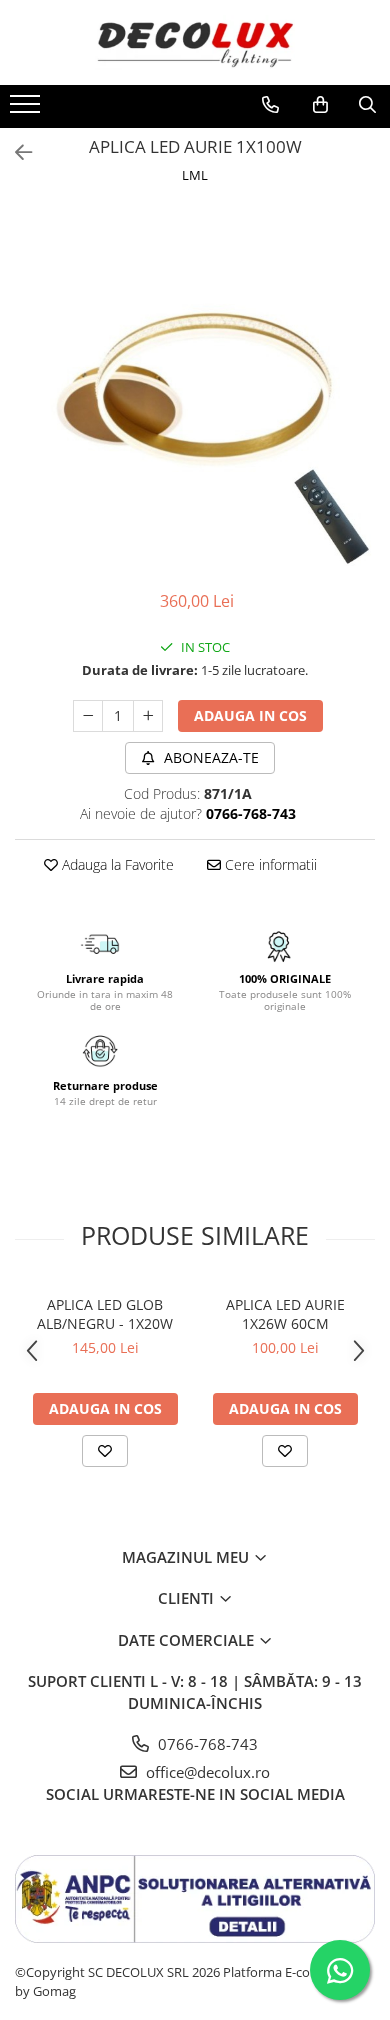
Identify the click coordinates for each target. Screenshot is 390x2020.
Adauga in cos (250, 715)
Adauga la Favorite (116, 864)
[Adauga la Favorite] (105, 1451)
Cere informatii (269, 864)
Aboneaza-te (209, 757)
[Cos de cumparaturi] (320, 105)
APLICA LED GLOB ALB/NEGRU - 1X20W (105, 1314)
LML (195, 175)
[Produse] (27, 110)
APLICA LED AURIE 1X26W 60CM (285, 1314)
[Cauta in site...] (367, 105)
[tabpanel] (195, 390)
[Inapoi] (15, 152)
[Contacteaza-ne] (270, 105)
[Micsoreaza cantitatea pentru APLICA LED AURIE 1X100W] (88, 716)
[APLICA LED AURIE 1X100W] (195, 390)
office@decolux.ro (206, 1772)
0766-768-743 (206, 1744)
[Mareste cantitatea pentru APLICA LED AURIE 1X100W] (148, 716)
